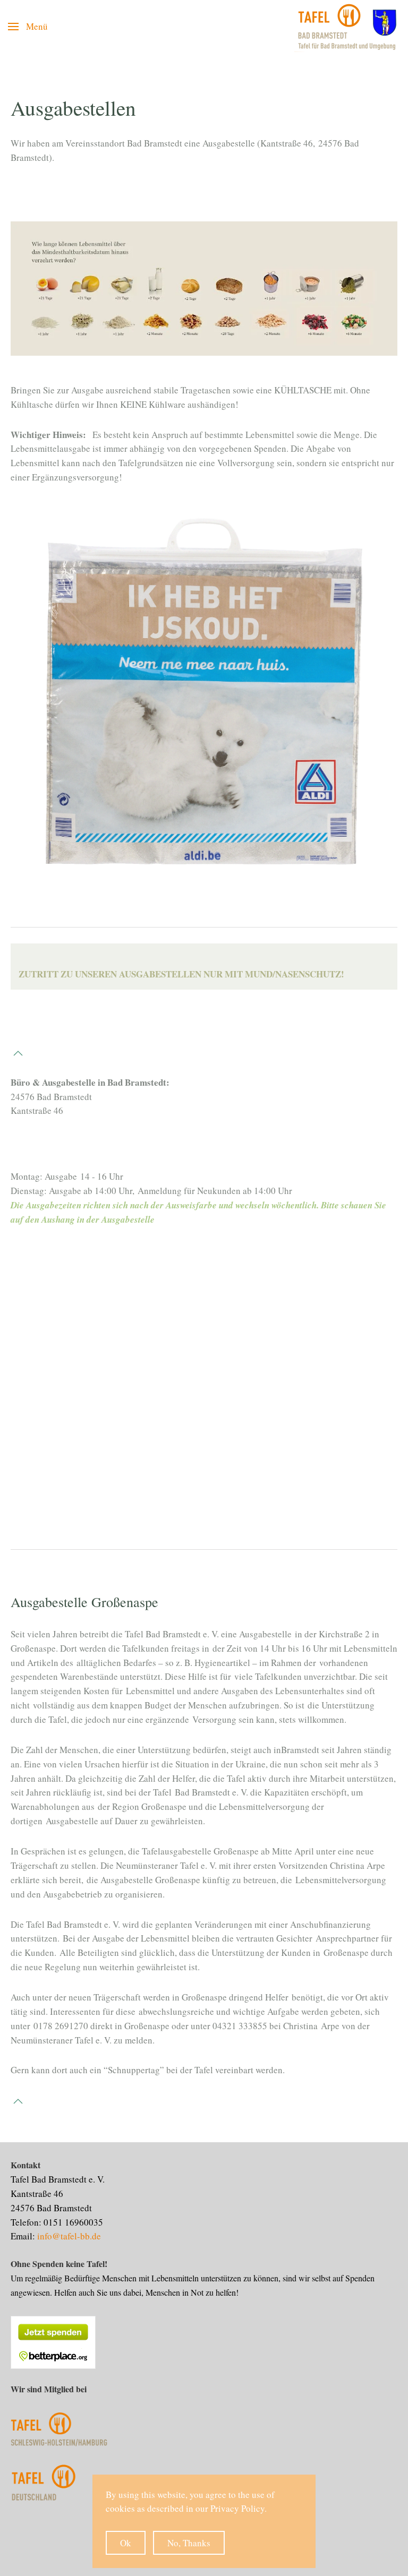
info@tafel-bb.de (69, 2236)
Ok (126, 2543)
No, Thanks (189, 2543)
